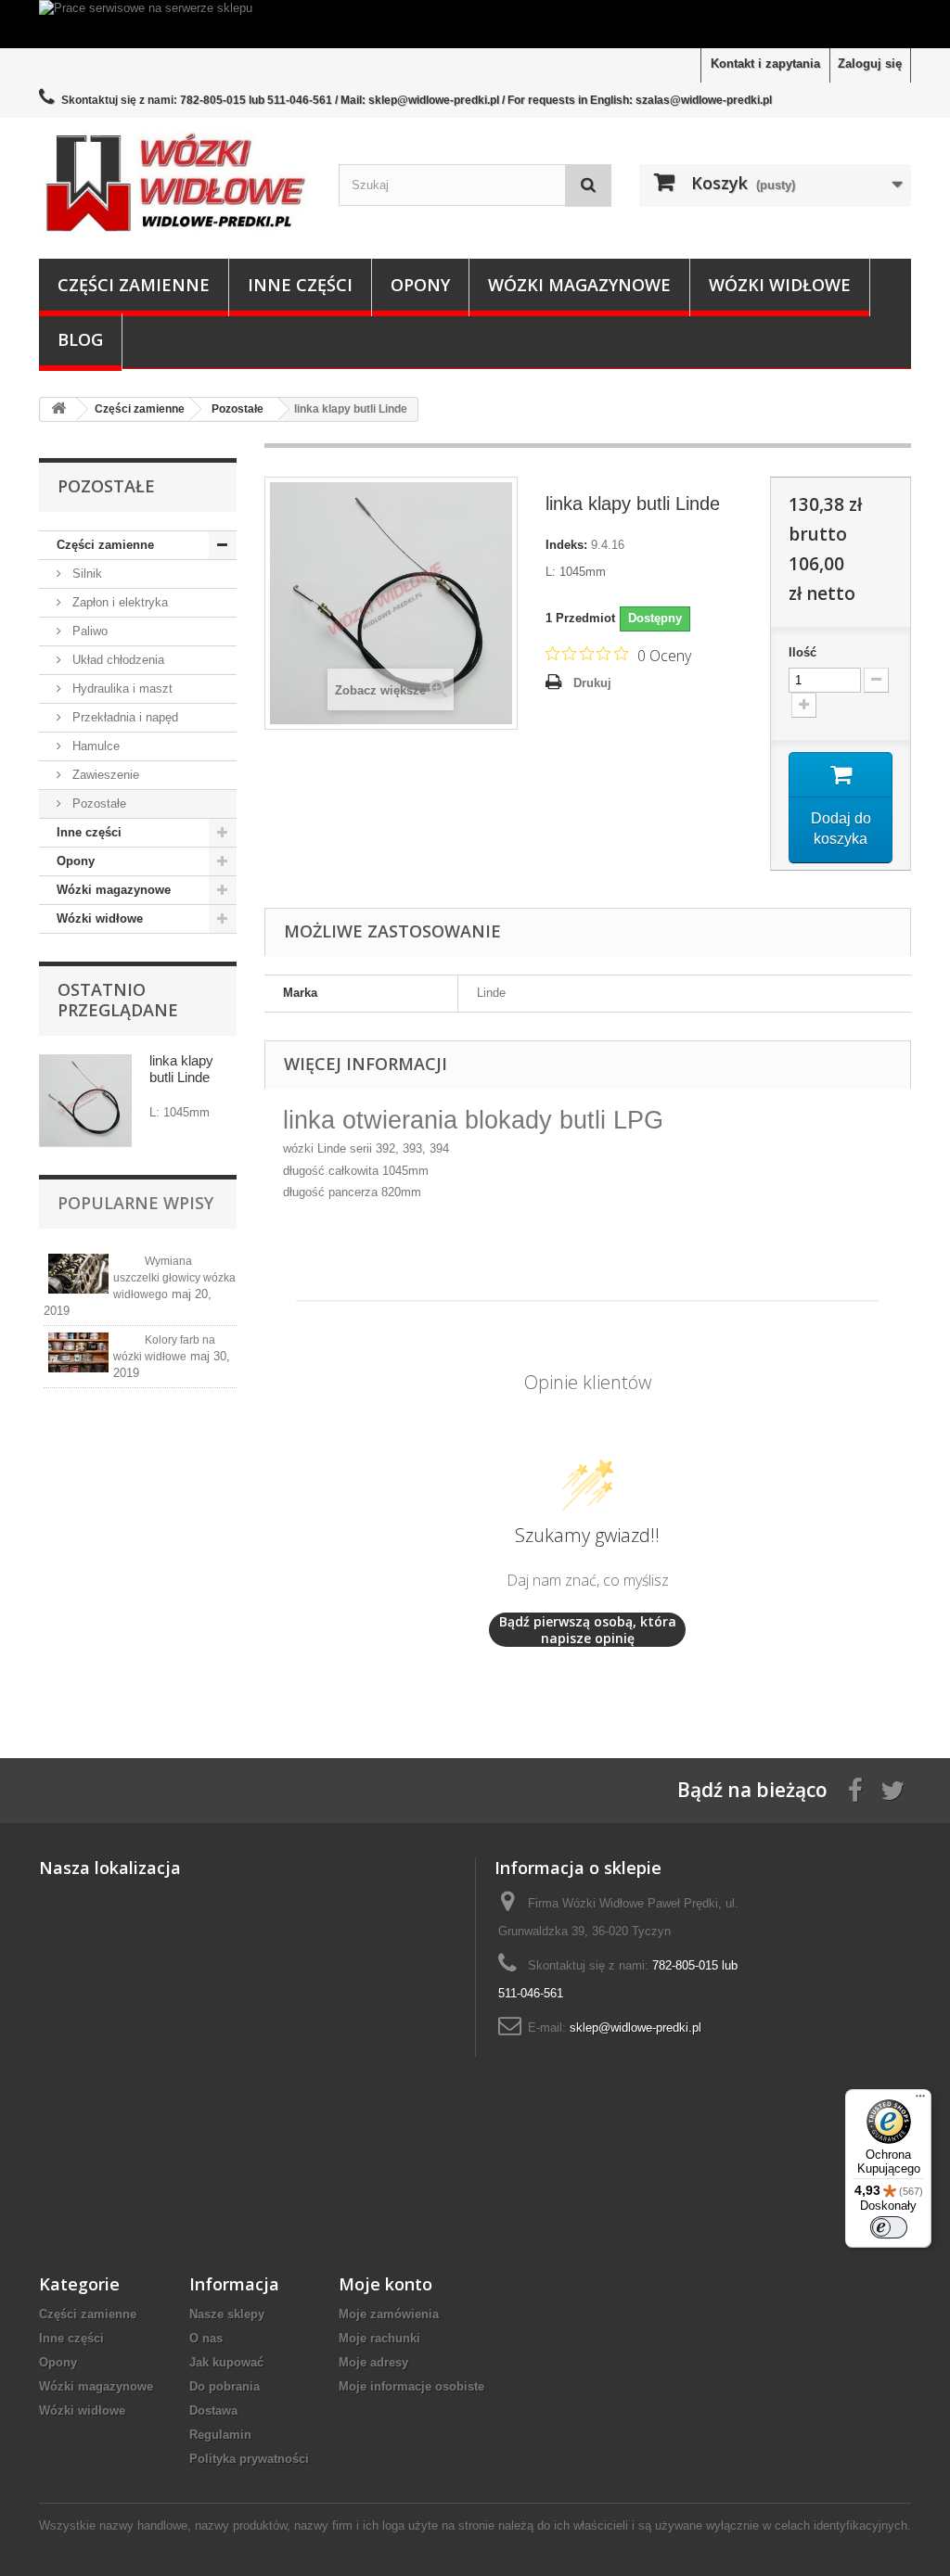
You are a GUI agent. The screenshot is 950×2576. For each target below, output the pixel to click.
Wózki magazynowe (579, 285)
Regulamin (220, 2435)
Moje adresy (373, 2362)
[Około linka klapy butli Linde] (85, 1101)
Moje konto (385, 2284)
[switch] (889, 2227)
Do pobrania (225, 2386)
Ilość (802, 652)
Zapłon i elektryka (118, 602)
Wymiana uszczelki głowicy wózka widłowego (174, 1278)
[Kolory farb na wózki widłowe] (78, 1352)
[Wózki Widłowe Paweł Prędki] (175, 183)
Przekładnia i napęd (123, 717)
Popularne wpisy (135, 1203)
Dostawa (213, 2410)
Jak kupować (226, 2362)
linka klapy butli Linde (181, 1069)
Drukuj (592, 683)
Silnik (85, 574)
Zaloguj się (870, 64)
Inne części (300, 285)
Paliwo (88, 631)
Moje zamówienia (389, 2314)
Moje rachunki (379, 2338)
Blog (80, 339)
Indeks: (566, 545)
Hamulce (94, 746)
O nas (206, 2338)
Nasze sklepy (227, 2314)
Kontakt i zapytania (765, 64)
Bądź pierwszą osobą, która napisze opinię (588, 1630)
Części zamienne (134, 285)
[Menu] (920, 2100)
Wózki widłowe (780, 285)
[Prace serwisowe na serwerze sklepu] (475, 24)
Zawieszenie (104, 775)
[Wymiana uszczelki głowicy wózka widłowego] (78, 1274)
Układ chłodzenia (116, 660)
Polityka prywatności (249, 2459)
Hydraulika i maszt (121, 689)
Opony (420, 285)
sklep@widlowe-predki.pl (635, 2028)
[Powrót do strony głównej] (58, 409)
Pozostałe (97, 803)
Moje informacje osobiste (411, 2386)
